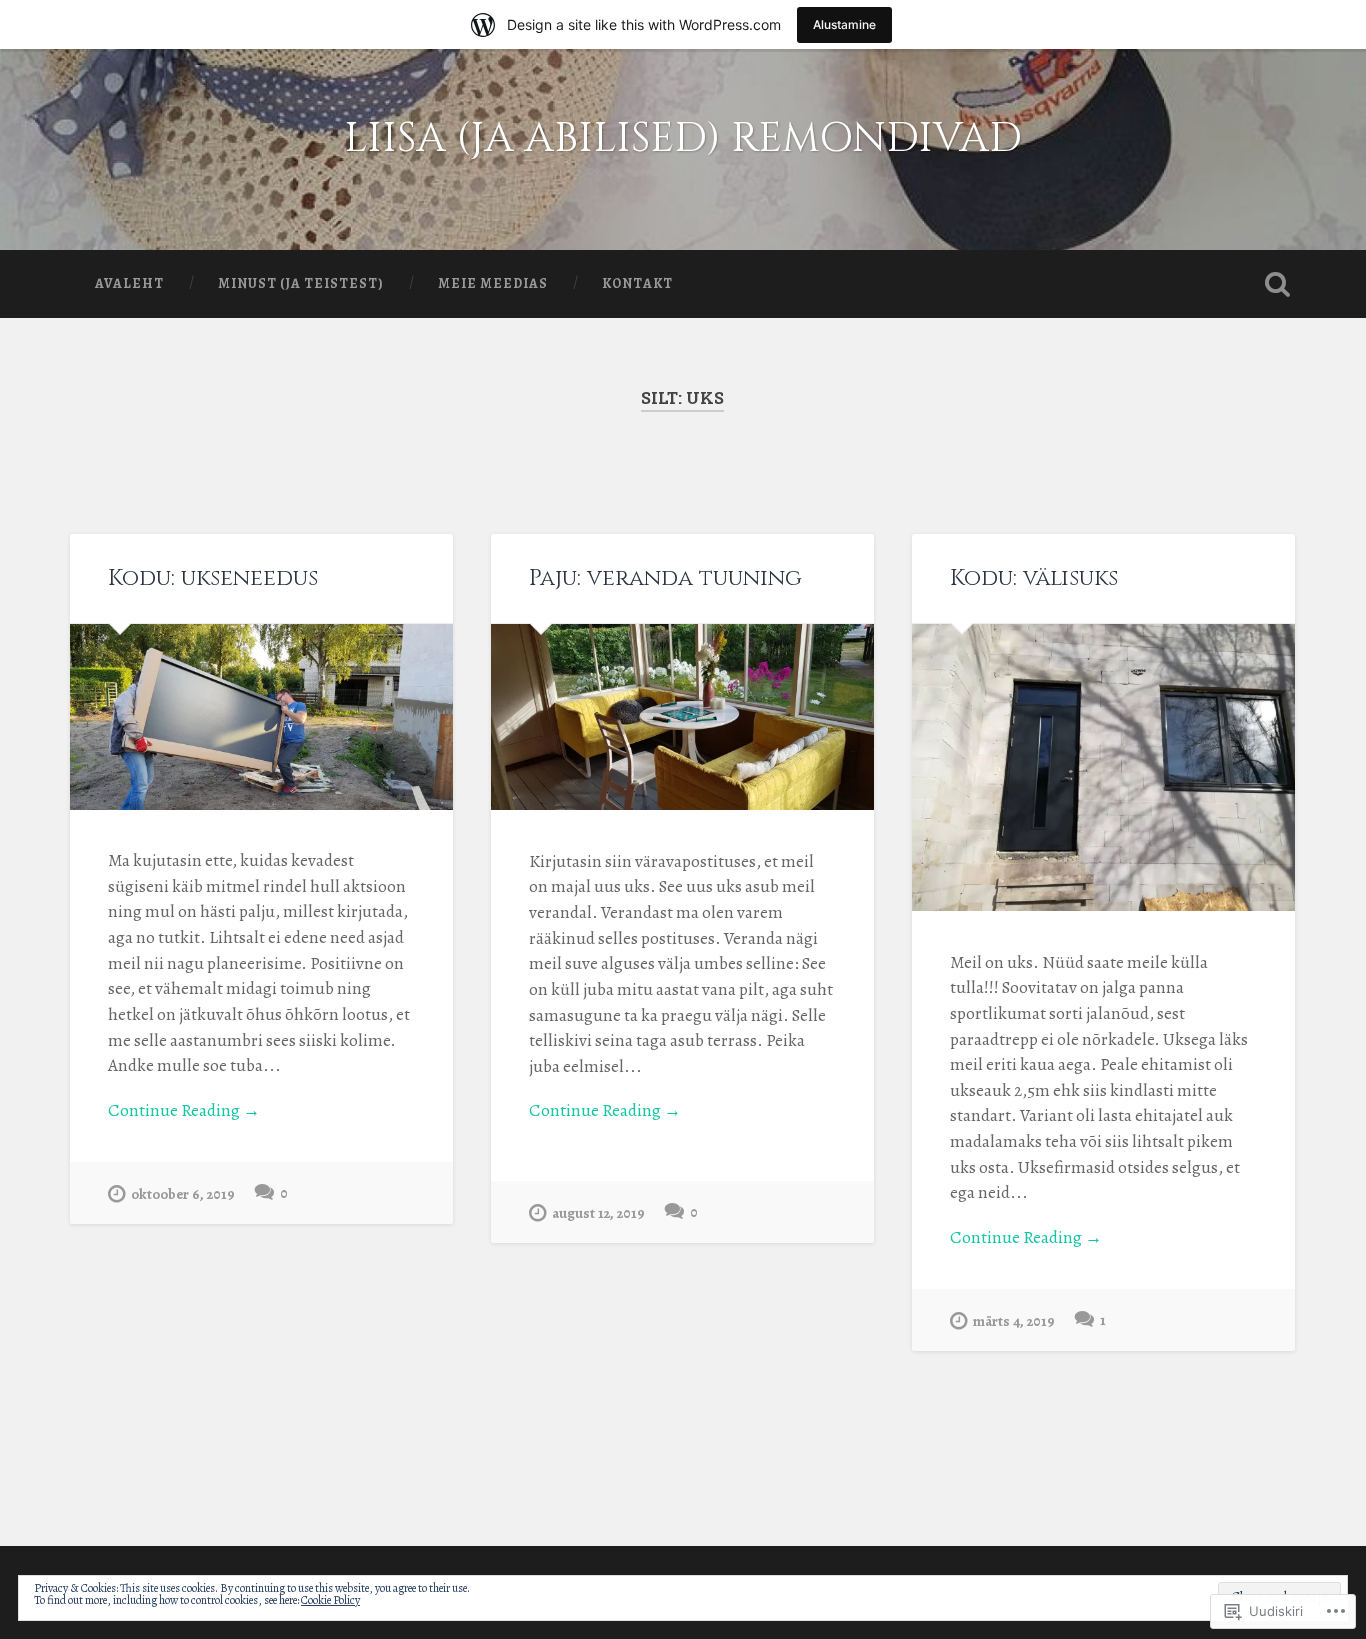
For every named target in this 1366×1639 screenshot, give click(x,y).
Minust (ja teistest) (301, 283)
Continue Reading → (184, 1110)
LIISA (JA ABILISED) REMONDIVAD (683, 138)
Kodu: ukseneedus (213, 578)
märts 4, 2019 (1014, 1321)
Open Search (1278, 284)
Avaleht (129, 283)
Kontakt (637, 283)
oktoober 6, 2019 (183, 1194)
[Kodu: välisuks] (1103, 767)
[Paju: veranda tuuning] (682, 717)
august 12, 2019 (598, 1213)
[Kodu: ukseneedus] (261, 717)
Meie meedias (493, 283)
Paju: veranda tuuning (665, 578)
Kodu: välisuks (1034, 578)
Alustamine (844, 24)
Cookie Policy (330, 1600)
